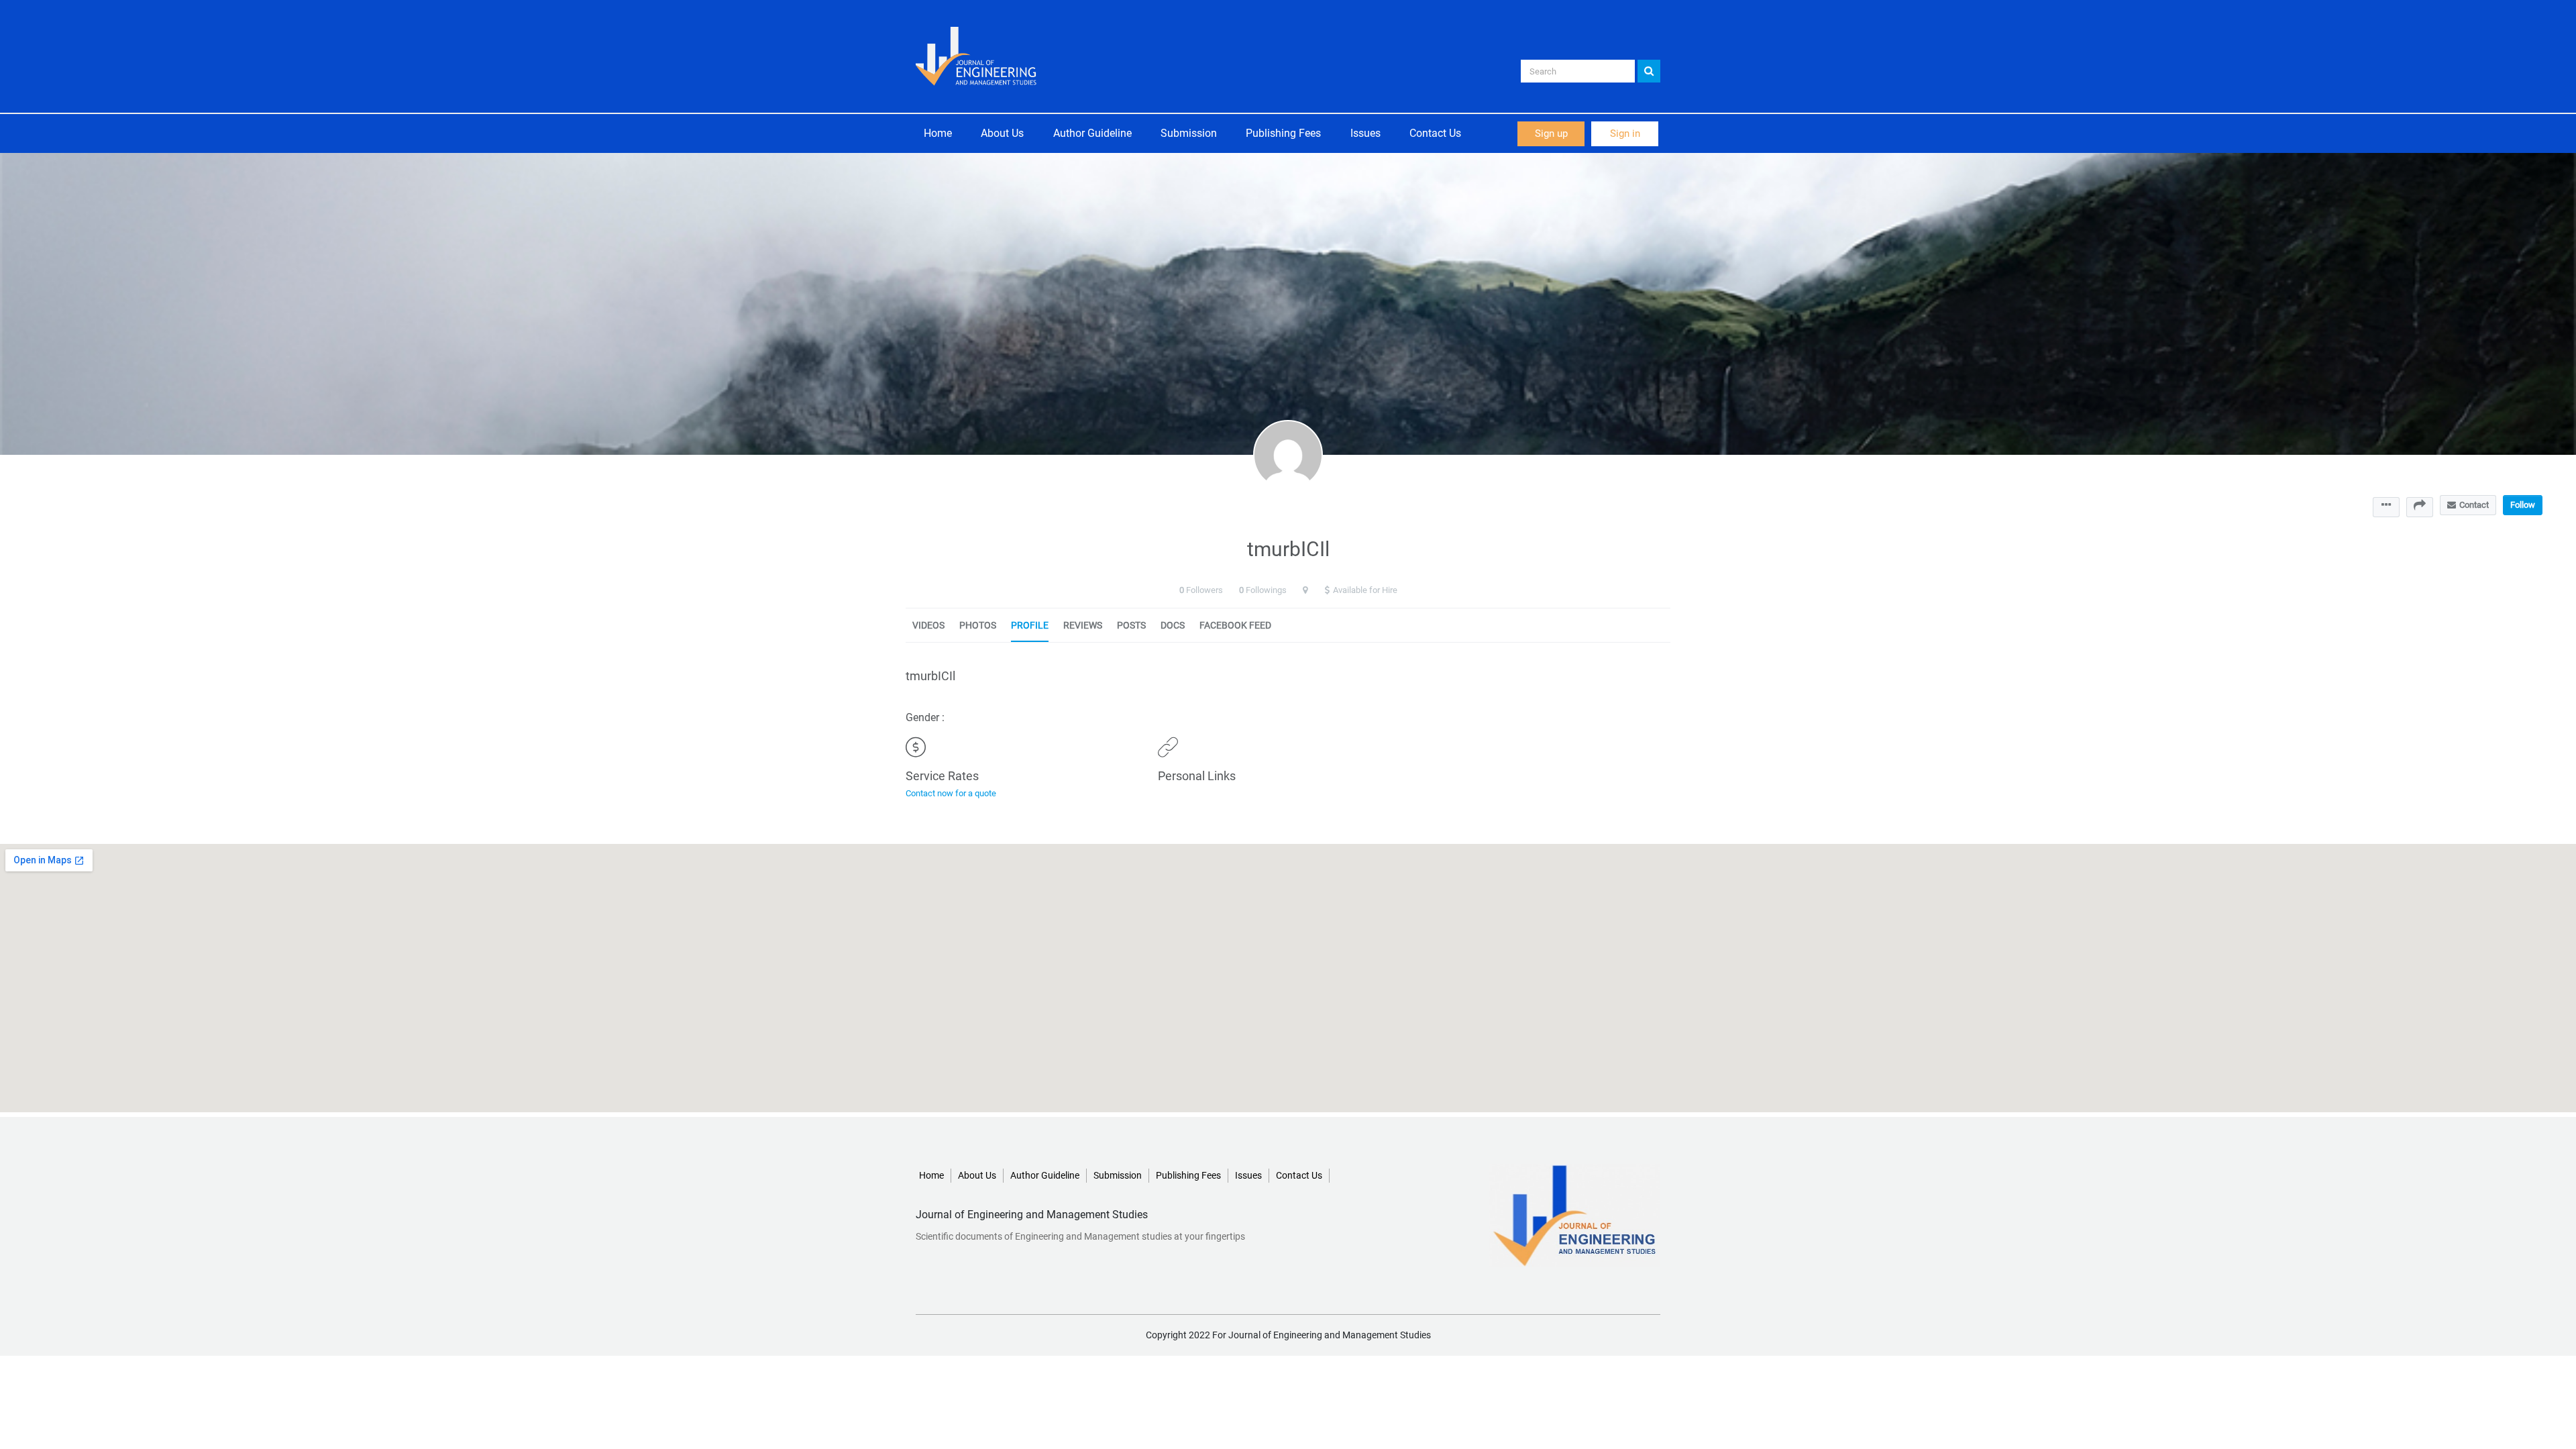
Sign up (1551, 133)
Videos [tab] (928, 625)
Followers (1204, 590)
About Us (1002, 133)
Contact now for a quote (951, 793)
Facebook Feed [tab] (1235, 625)
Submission (1189, 133)
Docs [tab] (1173, 625)
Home (938, 133)
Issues (1365, 133)
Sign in (1625, 133)
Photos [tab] (978, 625)
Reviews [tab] (1083, 625)
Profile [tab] (1030, 625)
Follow (2523, 505)
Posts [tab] (1131, 625)
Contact (2474, 505)
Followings (1266, 590)
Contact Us (1435, 133)
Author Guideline (1092, 133)
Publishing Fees (1283, 133)
